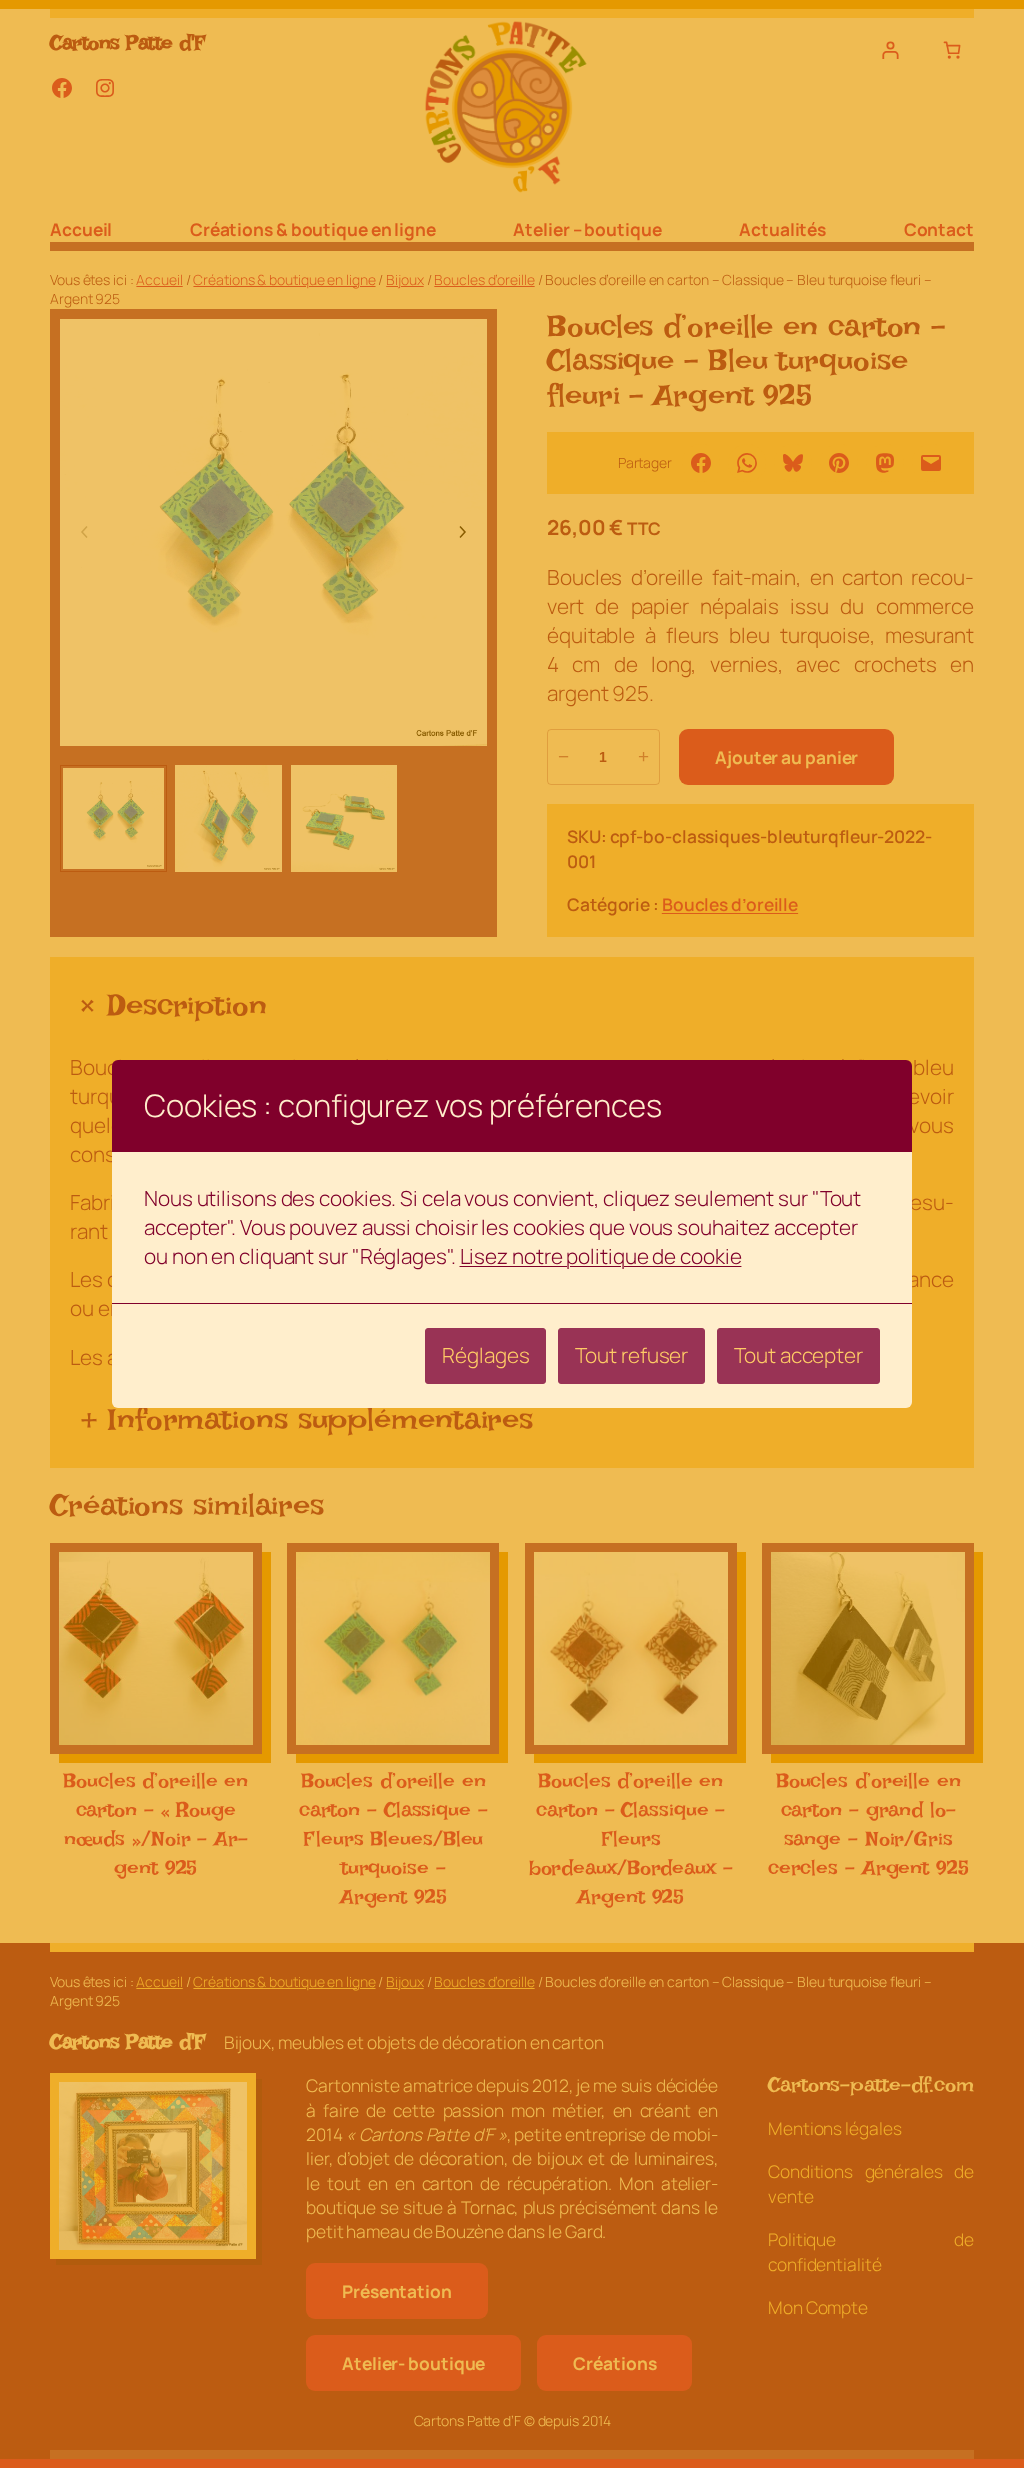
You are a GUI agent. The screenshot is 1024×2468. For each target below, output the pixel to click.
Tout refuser (631, 1355)
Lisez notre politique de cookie (601, 1256)
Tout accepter (798, 1355)
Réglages (485, 1355)
